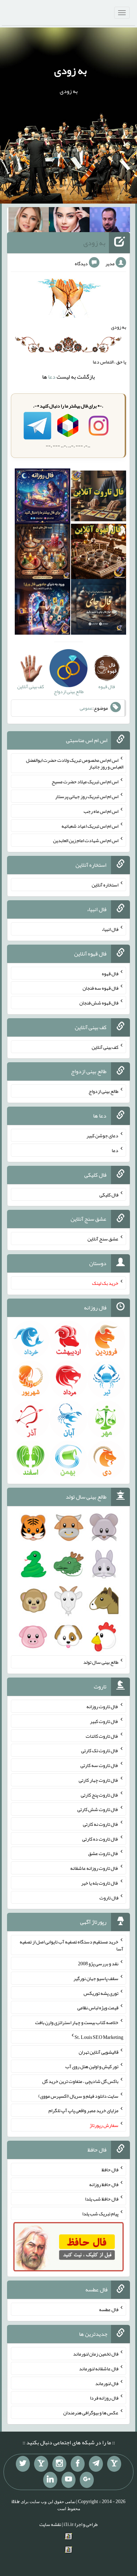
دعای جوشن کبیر (102, 1135)
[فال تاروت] (99, 498)
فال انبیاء (110, 929)
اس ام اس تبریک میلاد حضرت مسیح (85, 782)
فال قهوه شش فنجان (99, 1003)
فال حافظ (110, 2170)
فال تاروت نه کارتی (101, 1824)
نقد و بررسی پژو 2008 (98, 1964)
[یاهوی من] (114, 2464)
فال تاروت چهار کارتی (99, 1780)
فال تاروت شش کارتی (98, 1809)
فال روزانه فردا (104, 2398)
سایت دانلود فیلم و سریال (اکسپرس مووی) (78, 2096)
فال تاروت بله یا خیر (100, 1883)
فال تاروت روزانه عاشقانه (94, 1868)
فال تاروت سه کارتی (99, 1765)
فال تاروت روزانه (102, 1706)
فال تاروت (109, 1897)
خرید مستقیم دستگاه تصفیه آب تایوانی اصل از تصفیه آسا (71, 1945)
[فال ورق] (42, 609)
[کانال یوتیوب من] (68, 2480)
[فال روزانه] (42, 498)
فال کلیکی (109, 1194)
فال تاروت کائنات (102, 1736)
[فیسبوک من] (78, 2464)
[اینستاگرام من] (59, 2464)
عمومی (86, 708)
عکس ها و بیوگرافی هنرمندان (91, 2413)
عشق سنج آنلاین (103, 1239)
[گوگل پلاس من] (87, 2480)
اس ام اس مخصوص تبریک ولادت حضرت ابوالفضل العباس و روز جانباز (75, 763)
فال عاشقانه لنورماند (99, 2369)
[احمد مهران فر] (110, 221)
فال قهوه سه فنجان (100, 988)
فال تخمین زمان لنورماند (96, 2354)
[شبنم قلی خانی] (29, 221)
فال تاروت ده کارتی (100, 1838)
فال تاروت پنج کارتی (100, 1794)
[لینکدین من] (50, 2480)
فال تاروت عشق (103, 1853)
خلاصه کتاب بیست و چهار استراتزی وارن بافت (77, 2022)
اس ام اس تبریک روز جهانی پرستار (87, 796)
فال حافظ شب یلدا (102, 2199)
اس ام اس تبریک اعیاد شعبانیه (90, 826)
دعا (52, 377)
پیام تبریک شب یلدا (100, 2214)
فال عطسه (109, 2309)
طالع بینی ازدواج (103, 1091)
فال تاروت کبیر (104, 1721)
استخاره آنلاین (105, 885)
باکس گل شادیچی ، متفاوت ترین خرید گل (80, 2081)
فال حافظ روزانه (104, 2184)
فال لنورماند (107, 2383)
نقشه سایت (50, 2524)
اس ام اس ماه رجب (101, 811)
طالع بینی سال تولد (101, 1662)
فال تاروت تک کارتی (100, 1750)
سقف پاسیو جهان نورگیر (96, 1978)
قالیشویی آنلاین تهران (99, 2052)
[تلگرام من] (96, 2464)
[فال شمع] (42, 553)
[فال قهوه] (99, 553)
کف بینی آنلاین (105, 1047)
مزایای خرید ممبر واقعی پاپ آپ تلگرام (83, 2110)
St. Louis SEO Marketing (99, 2037)
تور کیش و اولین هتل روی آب (92, 2066)
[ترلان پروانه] (69, 221)
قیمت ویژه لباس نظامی (98, 2008)
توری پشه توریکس (101, 1993)
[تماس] (41, 2464)
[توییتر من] (23, 2464)
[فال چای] (99, 609)
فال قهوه (110, 973)
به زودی (70, 70)
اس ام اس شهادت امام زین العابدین (86, 840)
